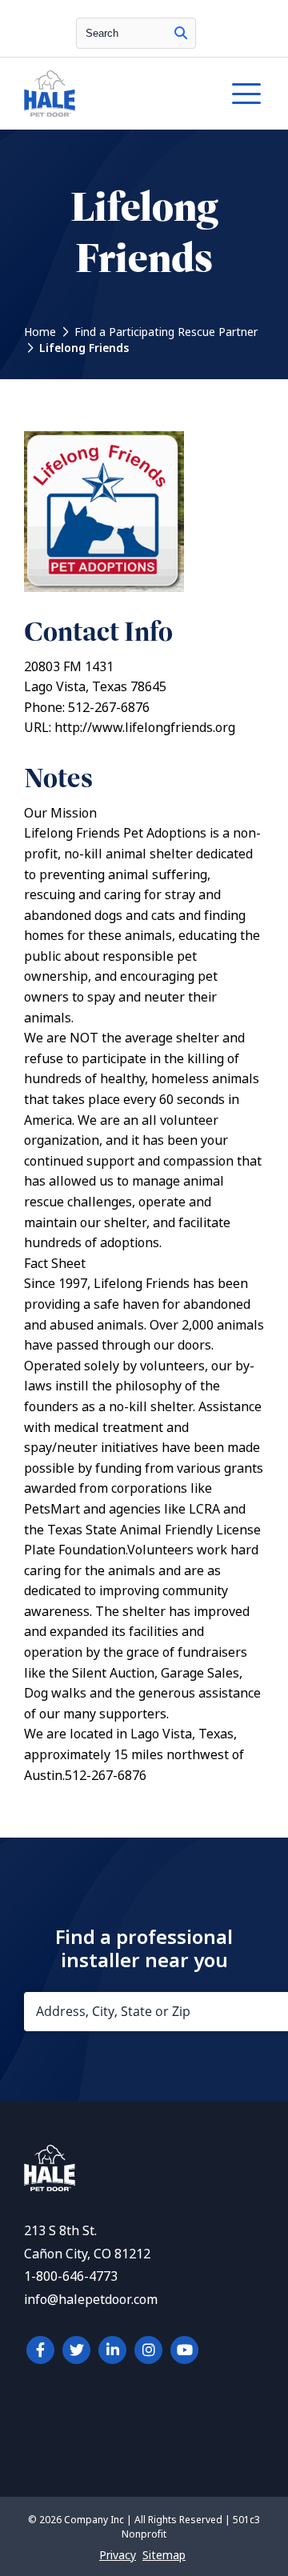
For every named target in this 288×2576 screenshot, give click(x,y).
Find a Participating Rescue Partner (166, 332)
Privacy (118, 2555)
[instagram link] (148, 2350)
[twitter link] (76, 2350)
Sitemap (164, 2555)
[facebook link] (40, 2350)
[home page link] (111, 94)
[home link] (50, 2187)
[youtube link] (184, 2350)
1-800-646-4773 (71, 2276)
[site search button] (181, 33)
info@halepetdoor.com (91, 2300)
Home (40, 332)
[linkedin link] (112, 2350)
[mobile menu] (246, 94)
